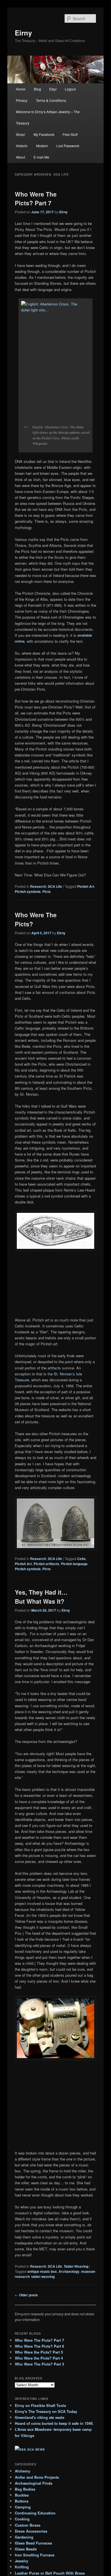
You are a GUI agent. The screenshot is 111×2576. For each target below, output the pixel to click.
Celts (81, 1559)
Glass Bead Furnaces (33, 2543)
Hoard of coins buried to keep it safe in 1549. (54, 2423)
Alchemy (22, 2471)
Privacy (22, 100)
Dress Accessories (31, 2531)
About (20, 157)
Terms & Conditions (51, 100)
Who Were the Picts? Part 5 (39, 2352)
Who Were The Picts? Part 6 (39, 2346)
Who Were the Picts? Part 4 (39, 2358)
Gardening (24, 2537)
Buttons (22, 2501)
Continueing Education (35, 2513)
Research (38, 886)
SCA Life (55, 886)
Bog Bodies (25, 2489)
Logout (70, 89)
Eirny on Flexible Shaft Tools (40, 2405)
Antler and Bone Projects (37, 2477)
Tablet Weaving (76, 2266)
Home (21, 89)
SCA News (36, 2449)
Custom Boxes (28, 2525)
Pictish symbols (28, 891)
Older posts (26, 2295)
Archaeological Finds (34, 2483)
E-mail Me (41, 157)
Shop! (20, 134)
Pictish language (74, 1564)
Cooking (22, 2519)
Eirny (23, 33)
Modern (42, 146)
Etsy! (53, 89)
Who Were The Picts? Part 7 (36, 199)
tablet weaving (43, 2276)
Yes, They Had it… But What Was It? (41, 1597)
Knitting (22, 2567)
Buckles (22, 2495)
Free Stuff (70, 134)
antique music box (42, 2271)
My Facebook (44, 134)
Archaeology (69, 2271)
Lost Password (68, 146)
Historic (22, 146)
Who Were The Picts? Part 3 (39, 2364)
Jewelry (21, 2561)
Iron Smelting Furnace (35, 2555)
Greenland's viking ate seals (40, 2417)
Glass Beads (26, 2549)
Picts (47, 891)
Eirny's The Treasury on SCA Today (46, 2411)
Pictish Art (86, 886)
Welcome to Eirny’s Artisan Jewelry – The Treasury (48, 117)
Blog (37, 89)
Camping (23, 2507)
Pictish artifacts (46, 1564)
